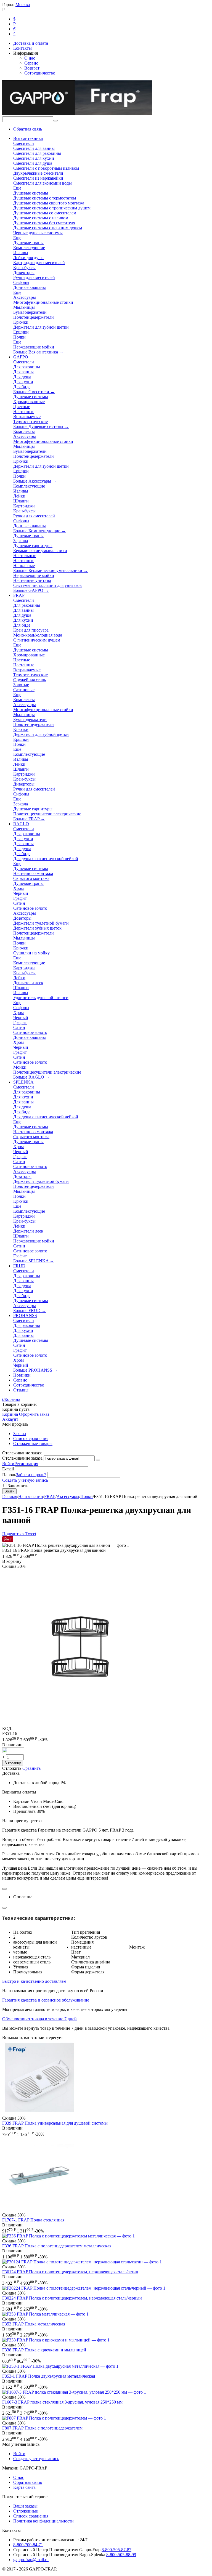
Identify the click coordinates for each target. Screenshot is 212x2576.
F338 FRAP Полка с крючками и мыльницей (44, 2350)
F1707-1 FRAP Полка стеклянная (33, 2220)
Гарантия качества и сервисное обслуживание (46, 2000)
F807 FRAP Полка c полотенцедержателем (42, 2428)
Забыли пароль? (31, 1475)
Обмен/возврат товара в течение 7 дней (39, 2019)
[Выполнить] (98, 1460)
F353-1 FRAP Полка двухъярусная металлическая (49, 2376)
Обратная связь (28, 129)
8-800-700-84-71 (28, 2545)
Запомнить (18, 1486)
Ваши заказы (25, 2506)
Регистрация (26, 1464)
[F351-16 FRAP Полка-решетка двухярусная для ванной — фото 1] (81, 1725)
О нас (30, 58)
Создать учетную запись (25, 1480)
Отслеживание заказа (22, 1458)
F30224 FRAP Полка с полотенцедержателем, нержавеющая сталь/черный (72, 2298)
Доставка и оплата (31, 43)
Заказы (20, 1434)
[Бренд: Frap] (13, 1752)
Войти (8, 1464)
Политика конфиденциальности (43, 2521)
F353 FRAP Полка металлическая (34, 2324)
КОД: (7, 1729)
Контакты (22, 48)
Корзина (10, 1414)
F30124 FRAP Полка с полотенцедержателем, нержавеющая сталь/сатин (70, 2272)
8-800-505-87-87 (116, 2550)
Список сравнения (31, 1439)
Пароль (9, 1475)
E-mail (8, 1469)
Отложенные (26, 2511)
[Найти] (55, 121)
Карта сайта (24, 2487)
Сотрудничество (40, 73)
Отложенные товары (33, 1443)
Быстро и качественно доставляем (34, 1981)
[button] (14, 1534)
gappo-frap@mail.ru (31, 2560)
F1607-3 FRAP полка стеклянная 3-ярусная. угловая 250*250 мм (62, 2402)
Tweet (31, 1534)
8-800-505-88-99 (121, 2555)
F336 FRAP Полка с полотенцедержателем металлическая (57, 2246)
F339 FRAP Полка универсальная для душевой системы (55, 2123)
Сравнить (31, 1768)
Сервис (31, 63)
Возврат (32, 68)
